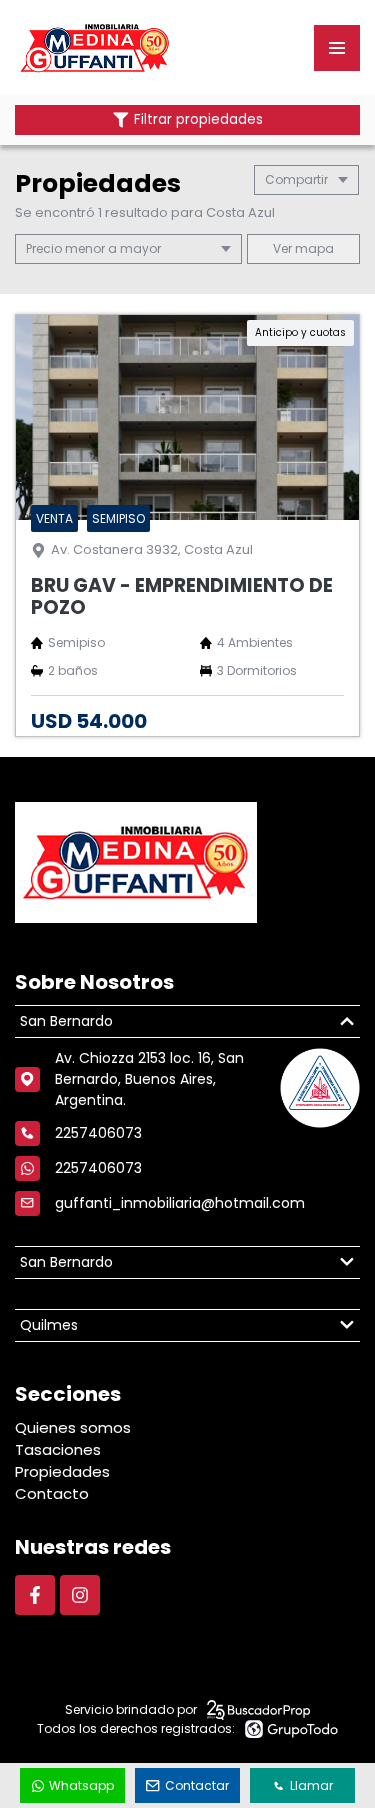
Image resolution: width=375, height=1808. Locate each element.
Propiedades (62, 1471)
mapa (313, 248)
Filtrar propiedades (198, 119)
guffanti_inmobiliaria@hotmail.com (180, 1203)
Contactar (197, 1785)
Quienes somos (73, 1427)
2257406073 (98, 1168)
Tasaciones (58, 1449)
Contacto (52, 1493)
